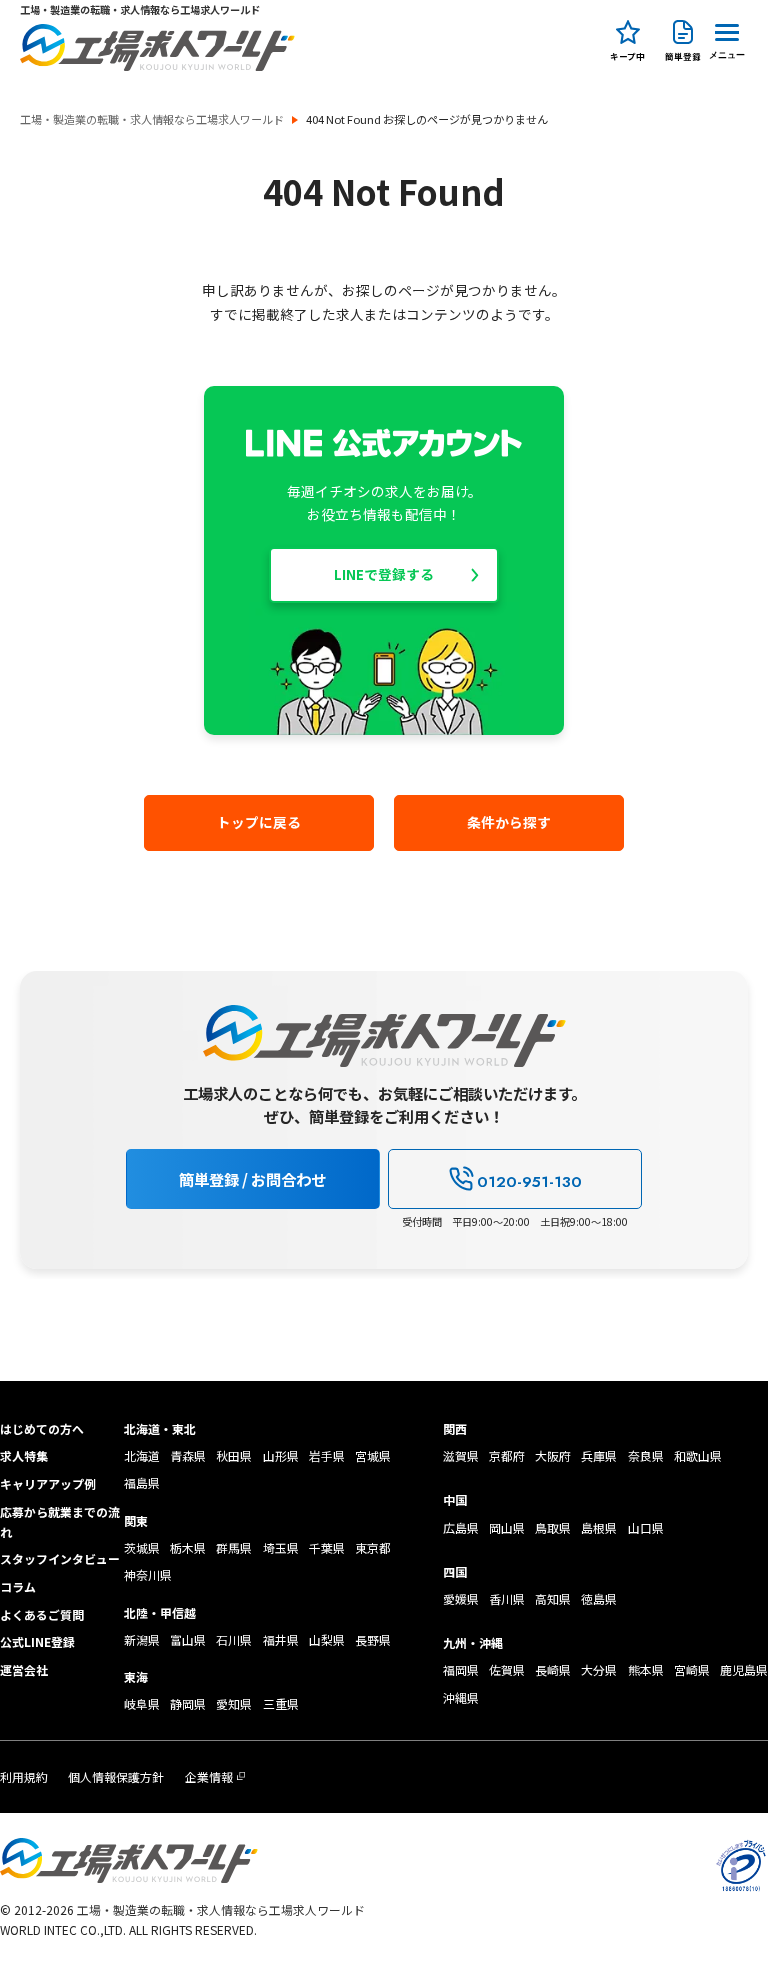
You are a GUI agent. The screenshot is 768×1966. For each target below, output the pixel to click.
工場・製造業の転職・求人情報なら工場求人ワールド (152, 119)
